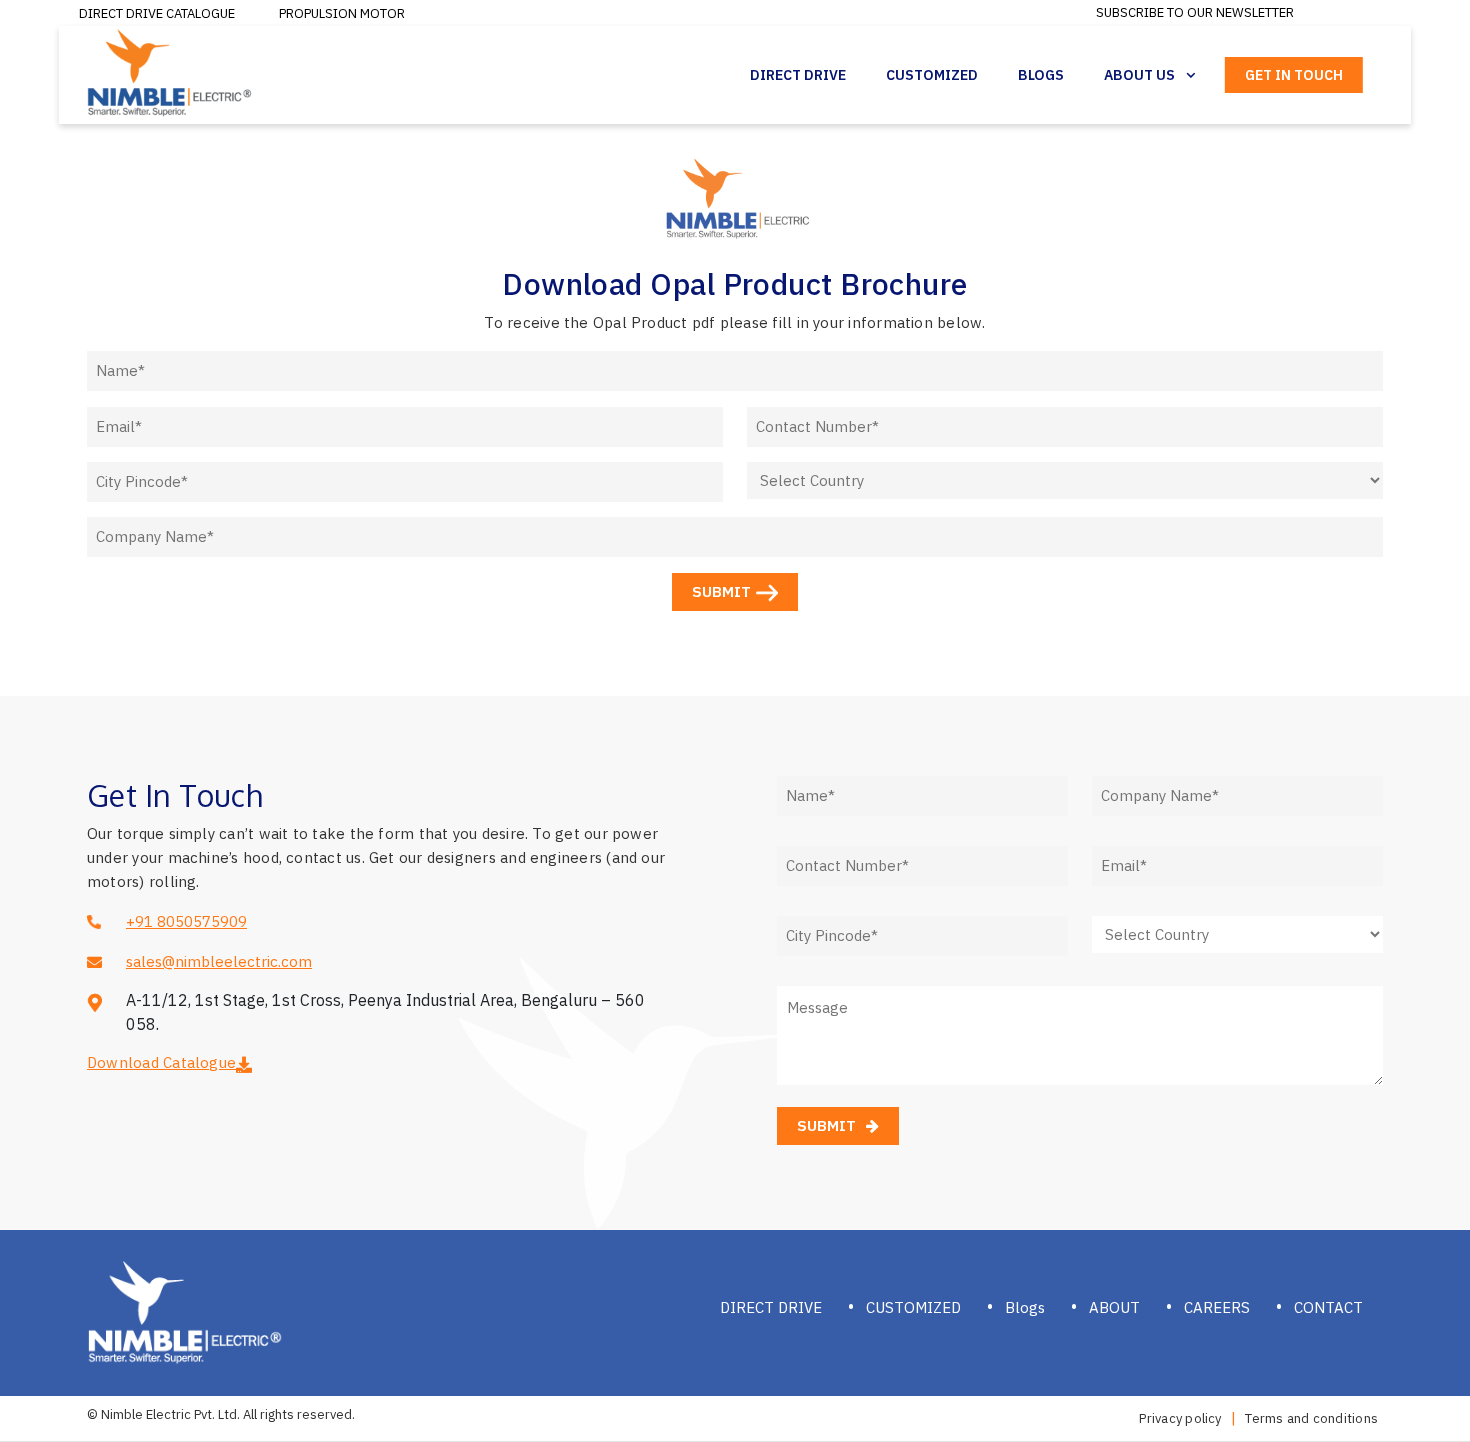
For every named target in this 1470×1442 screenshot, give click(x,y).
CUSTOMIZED (913, 1307)
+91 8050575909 (186, 921)
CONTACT (1328, 1307)
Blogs (1041, 75)
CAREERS (1217, 1307)
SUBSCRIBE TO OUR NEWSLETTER (1195, 12)
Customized (932, 75)
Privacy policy (1180, 1418)
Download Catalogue (161, 1062)
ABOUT (1114, 1307)
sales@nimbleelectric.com (219, 961)
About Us (1139, 75)
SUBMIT (721, 591)
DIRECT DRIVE (771, 1307)
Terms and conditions (1311, 1418)
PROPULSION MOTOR (342, 13)
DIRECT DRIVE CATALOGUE (157, 13)
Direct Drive (798, 75)
